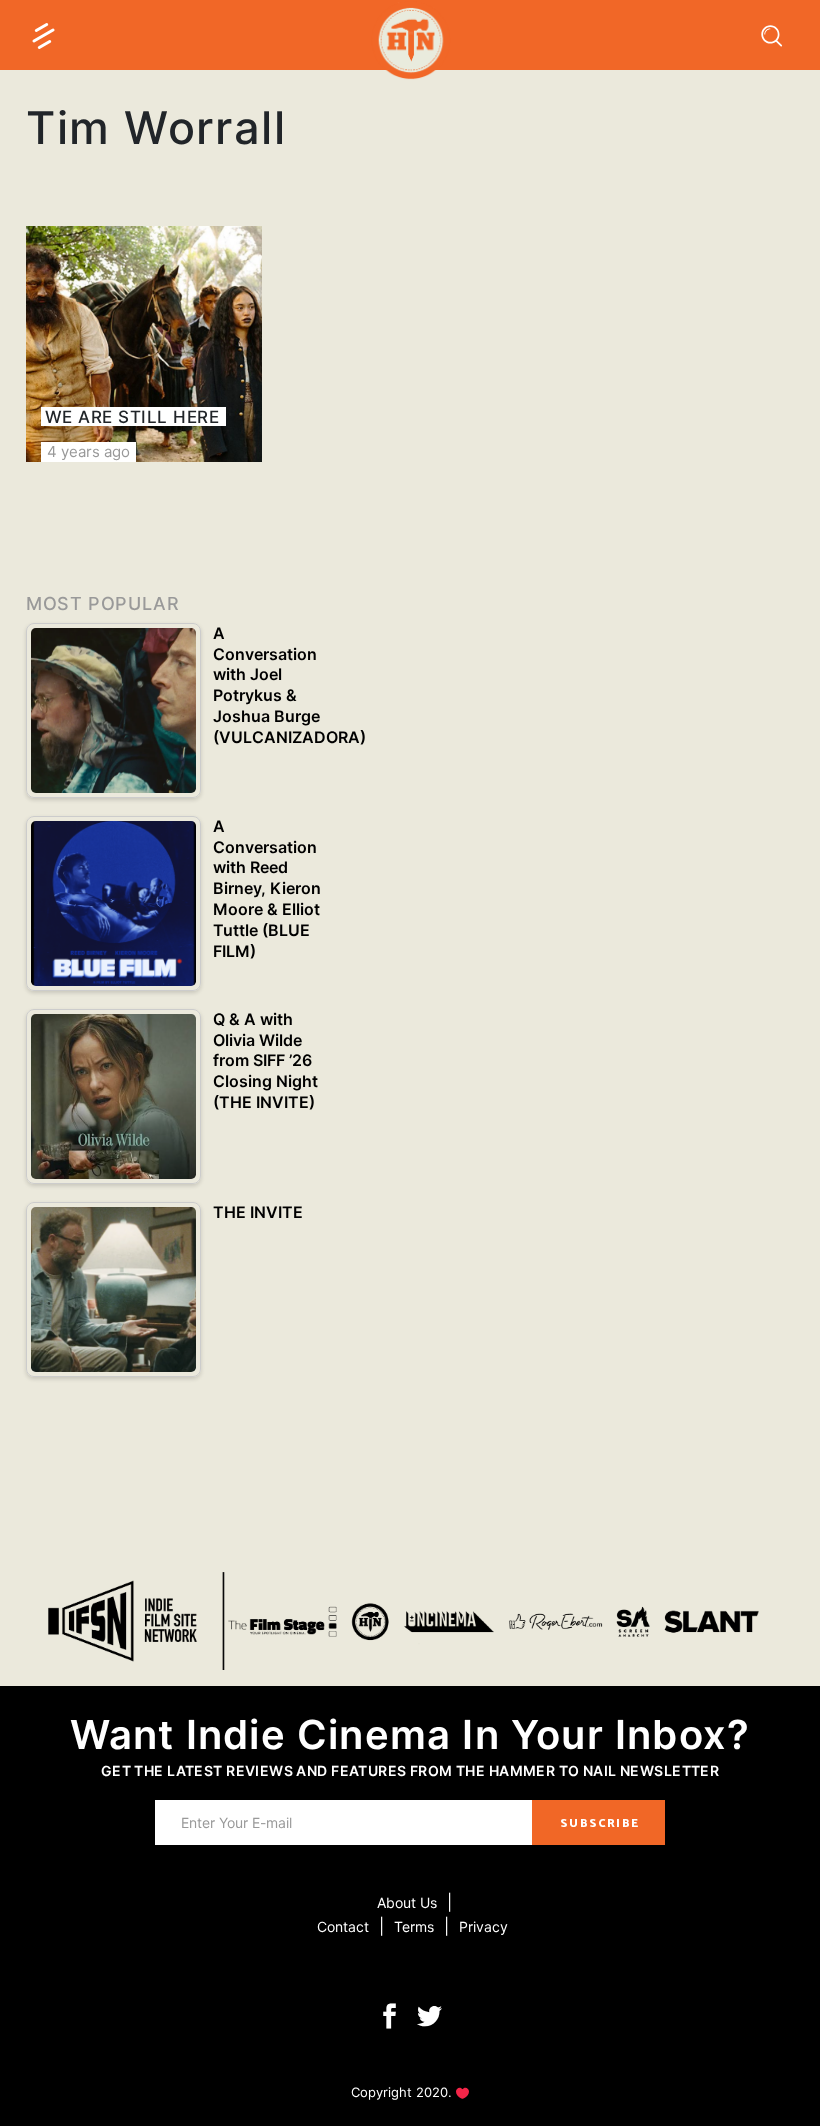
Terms (414, 1926)
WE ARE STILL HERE (132, 417)
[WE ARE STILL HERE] (144, 344)
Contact (343, 1926)
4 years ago (88, 451)
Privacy (483, 1926)
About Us (407, 1902)
